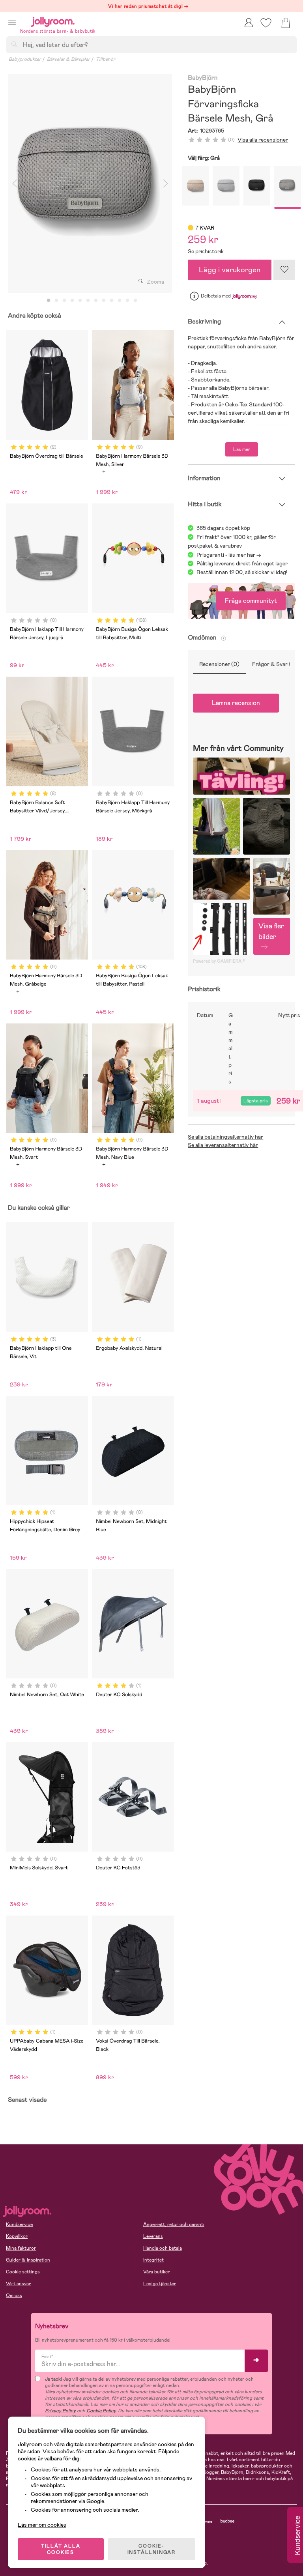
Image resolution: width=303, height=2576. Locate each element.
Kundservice (19, 2224)
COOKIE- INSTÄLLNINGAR (151, 2549)
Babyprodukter (25, 59)
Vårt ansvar (18, 2284)
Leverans (153, 2236)
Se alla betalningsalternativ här (225, 1137)
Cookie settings (23, 2272)
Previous (15, 183)
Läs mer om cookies (42, 2525)
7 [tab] (96, 301)
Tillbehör (106, 59)
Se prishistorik (206, 251)
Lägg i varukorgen (230, 270)
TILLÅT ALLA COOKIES (61, 2549)
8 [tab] (104, 301)
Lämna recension (236, 703)
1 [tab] (49, 301)
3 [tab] (64, 301)
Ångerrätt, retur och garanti (174, 2224)
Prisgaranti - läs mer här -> (229, 555)
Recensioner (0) (219, 664)
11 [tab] (127, 301)
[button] (12, 22)
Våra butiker (156, 2272)
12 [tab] (135, 301)
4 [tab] (72, 301)
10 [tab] (120, 301)
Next (165, 183)
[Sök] (14, 44)
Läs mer (242, 449)
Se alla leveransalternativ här (223, 1145)
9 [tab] (112, 301)
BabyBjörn (203, 78)
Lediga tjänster (160, 2284)
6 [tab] (88, 301)
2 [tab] (56, 301)
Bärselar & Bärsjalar (68, 59)
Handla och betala (163, 2248)
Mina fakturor (21, 2248)
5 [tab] (80, 301)
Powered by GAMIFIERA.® (219, 961)
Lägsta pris (256, 1101)
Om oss (14, 2295)
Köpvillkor (17, 2236)
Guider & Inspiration (28, 2260)
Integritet (153, 2260)
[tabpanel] (90, 183)
